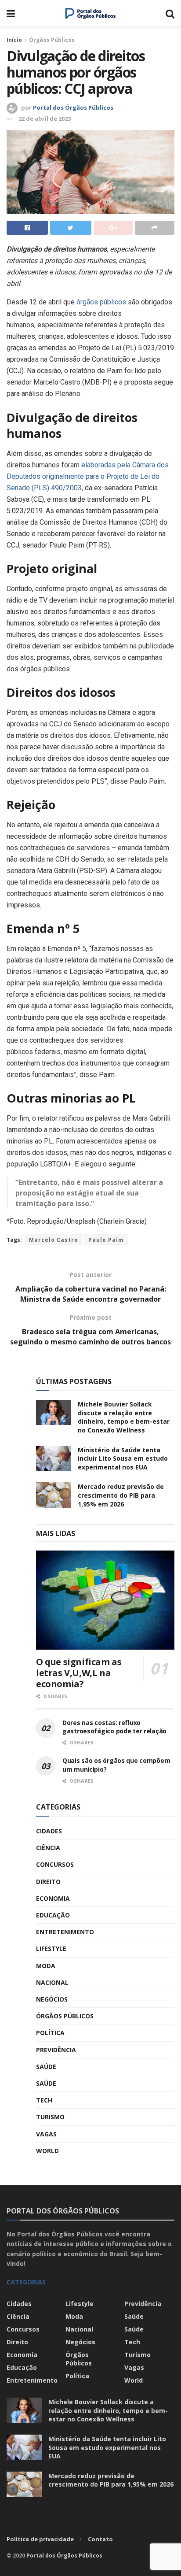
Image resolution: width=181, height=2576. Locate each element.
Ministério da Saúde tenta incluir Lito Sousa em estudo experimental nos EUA (123, 1458)
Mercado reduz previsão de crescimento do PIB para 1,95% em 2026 (121, 1495)
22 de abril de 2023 (45, 118)
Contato (100, 2539)
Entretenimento (65, 1932)
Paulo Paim (106, 1240)
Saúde (46, 2067)
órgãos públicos (101, 302)
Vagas (46, 2134)
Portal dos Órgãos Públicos (73, 107)
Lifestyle (51, 1949)
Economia (53, 1898)
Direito (48, 1882)
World (47, 2151)
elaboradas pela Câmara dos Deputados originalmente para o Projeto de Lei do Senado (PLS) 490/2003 (88, 476)
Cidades (49, 1831)
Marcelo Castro (54, 1240)
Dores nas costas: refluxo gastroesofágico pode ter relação (114, 1727)
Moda (46, 1966)
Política (50, 2033)
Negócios (52, 1999)
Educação (53, 1915)
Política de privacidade (40, 2539)
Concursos (55, 1864)
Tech (44, 2100)
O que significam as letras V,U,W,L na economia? (79, 1673)
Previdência (56, 2050)
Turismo (50, 2117)
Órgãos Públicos (52, 40)
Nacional (52, 1982)
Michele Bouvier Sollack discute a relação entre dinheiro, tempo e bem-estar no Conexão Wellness (124, 1417)
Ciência (48, 1848)
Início (14, 40)
